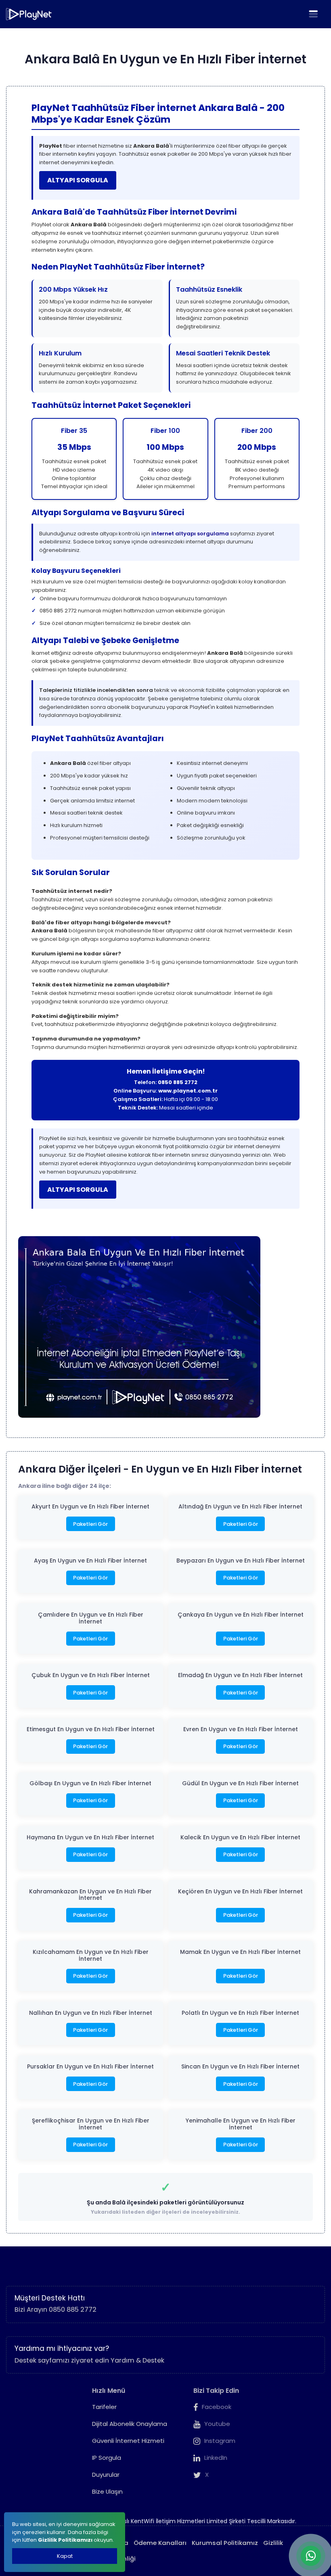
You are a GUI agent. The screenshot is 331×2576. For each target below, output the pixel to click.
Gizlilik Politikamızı (65, 2540)
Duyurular (106, 2475)
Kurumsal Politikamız (225, 2543)
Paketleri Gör (90, 1524)
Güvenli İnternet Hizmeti (128, 2441)
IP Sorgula (107, 2458)
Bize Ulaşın (107, 2491)
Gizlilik (273, 2543)
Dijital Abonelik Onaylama (130, 2424)
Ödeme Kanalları (160, 2543)
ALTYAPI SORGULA (78, 180)
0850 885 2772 (178, 1082)
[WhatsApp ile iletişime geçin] (311, 2556)
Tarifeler (104, 2407)
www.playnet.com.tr (188, 1091)
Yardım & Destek (137, 2360)
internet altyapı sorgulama (190, 534)
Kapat (65, 2556)
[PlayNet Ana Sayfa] (29, 14)
